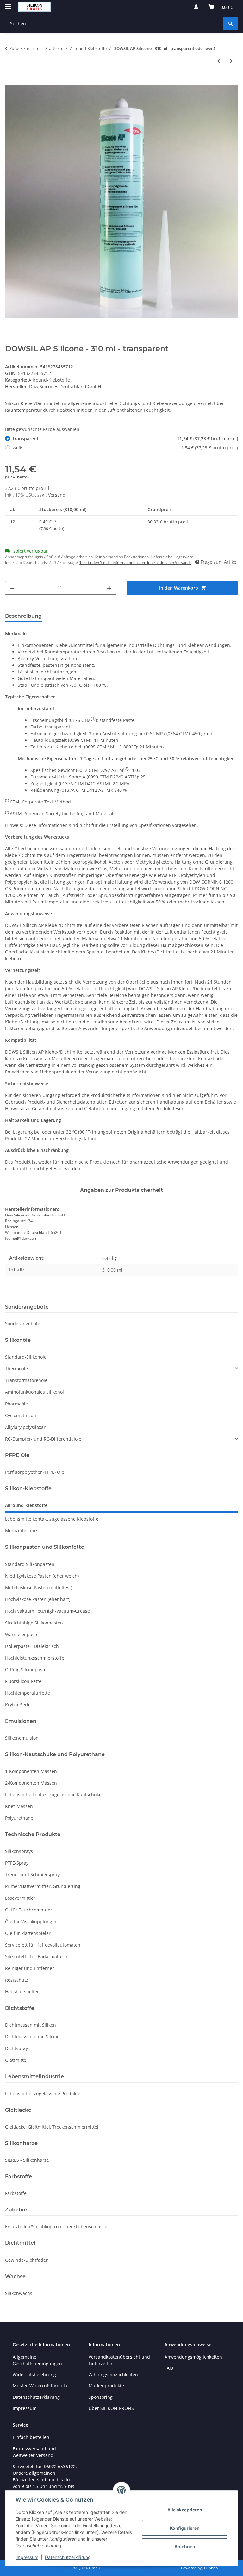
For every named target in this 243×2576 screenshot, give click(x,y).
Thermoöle (16, 1369)
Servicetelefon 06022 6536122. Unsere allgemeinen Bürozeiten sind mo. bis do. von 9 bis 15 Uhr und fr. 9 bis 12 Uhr (45, 2480)
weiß (125, 448)
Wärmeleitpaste (22, 1634)
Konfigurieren (185, 2528)
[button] (196, 7)
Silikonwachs (19, 2293)
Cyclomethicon (21, 1415)
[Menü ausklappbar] (8, 4)
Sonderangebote (23, 1324)
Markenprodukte (106, 2386)
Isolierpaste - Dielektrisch (32, 1646)
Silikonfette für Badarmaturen (37, 1957)
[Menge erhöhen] (109, 588)
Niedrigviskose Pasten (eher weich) (42, 1576)
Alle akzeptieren (185, 2510)
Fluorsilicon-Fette (23, 1681)
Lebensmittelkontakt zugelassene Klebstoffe (52, 1519)
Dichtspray (16, 2048)
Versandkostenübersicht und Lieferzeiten (119, 2360)
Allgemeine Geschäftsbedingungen (37, 2360)
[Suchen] (231, 24)
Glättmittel (16, 2060)
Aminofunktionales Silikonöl (34, 1392)
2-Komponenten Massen (31, 1783)
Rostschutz (17, 1980)
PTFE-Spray (17, 1863)
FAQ (169, 2368)
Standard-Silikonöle (26, 1357)
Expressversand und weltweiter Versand (34, 2452)
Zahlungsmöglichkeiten (113, 2375)
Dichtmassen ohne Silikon (32, 2037)
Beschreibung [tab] (23, 616)
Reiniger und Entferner (30, 1968)
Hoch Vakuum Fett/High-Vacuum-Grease (47, 1611)
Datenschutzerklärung (68, 2557)
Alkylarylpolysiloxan (26, 1427)
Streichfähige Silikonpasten (34, 1623)
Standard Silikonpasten (30, 1564)
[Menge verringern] (12, 588)
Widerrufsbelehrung (34, 2375)
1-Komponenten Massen (31, 1771)
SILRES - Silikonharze (27, 2160)
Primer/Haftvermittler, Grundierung (43, 1886)
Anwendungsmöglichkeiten (193, 2357)
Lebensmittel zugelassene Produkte (43, 2094)
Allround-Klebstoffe (49, 380)
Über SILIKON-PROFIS (111, 2408)
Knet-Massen (19, 1806)
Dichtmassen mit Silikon (31, 2025)
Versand (57, 495)
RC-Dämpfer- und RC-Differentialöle (43, 1439)
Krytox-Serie (18, 1705)
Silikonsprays (19, 1851)
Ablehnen (185, 2546)
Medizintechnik (21, 1531)
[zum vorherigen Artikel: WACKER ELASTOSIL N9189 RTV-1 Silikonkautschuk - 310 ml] (218, 61)
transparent (125, 438)
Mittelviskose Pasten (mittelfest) (39, 1588)
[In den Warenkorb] (10, 82)
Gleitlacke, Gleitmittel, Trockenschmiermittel (52, 2127)
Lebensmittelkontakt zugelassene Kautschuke (53, 1794)
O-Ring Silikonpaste (26, 1669)
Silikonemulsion (22, 1738)
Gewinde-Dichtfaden (27, 2260)
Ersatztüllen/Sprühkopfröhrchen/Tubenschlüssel (57, 2226)
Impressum (27, 2557)
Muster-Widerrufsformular (41, 2386)
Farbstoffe (16, 2193)
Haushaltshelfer (22, 1992)
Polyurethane (19, 1818)
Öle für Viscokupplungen (31, 1921)
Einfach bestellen (31, 2437)
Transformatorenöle (26, 1380)
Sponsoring (101, 2397)
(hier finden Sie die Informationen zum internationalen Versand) (135, 563)
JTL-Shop (210, 2568)
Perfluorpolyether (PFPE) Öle (35, 1472)
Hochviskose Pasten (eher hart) (38, 1599)
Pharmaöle (16, 1404)
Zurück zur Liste (24, 48)
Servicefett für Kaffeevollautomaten (43, 1945)
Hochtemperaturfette (28, 1693)
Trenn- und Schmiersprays (33, 1875)
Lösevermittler (20, 1898)
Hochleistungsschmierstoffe (35, 1658)
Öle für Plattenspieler (28, 1933)
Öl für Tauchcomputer (29, 1910)
